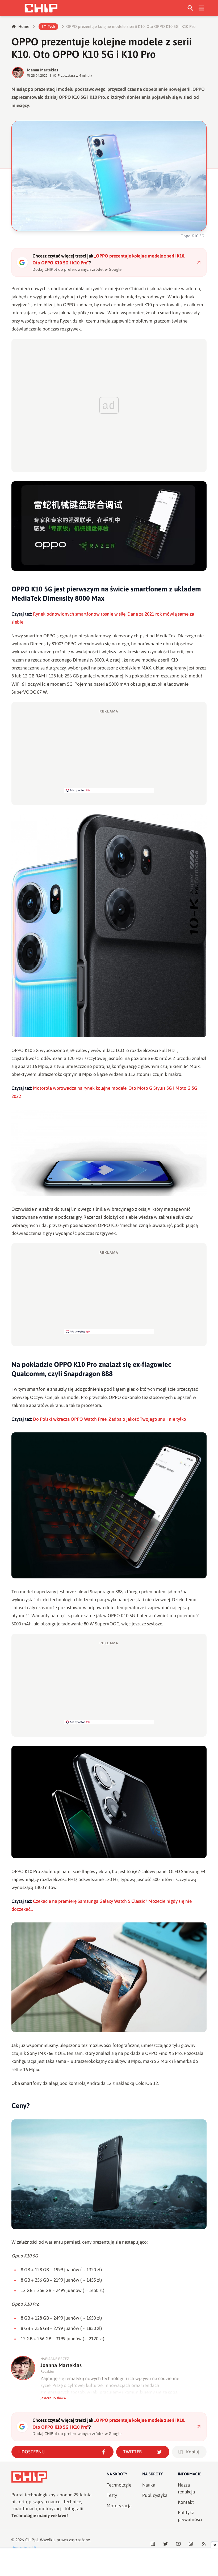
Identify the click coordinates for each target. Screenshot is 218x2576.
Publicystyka (155, 2495)
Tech (51, 26)
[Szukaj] (190, 8)
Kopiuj (193, 2452)
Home (24, 26)
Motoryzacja (119, 2506)
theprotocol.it (24, 2548)
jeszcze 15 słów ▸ (53, 2398)
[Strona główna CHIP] (41, 8)
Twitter (133, 2452)
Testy (112, 2495)
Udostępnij (32, 2452)
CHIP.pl (32, 2540)
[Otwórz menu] (201, 8)
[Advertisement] (109, 751)
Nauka (149, 2485)
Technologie (119, 2485)
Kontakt (186, 2502)
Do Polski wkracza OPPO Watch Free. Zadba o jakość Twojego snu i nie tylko (110, 1419)
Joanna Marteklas (42, 70)
